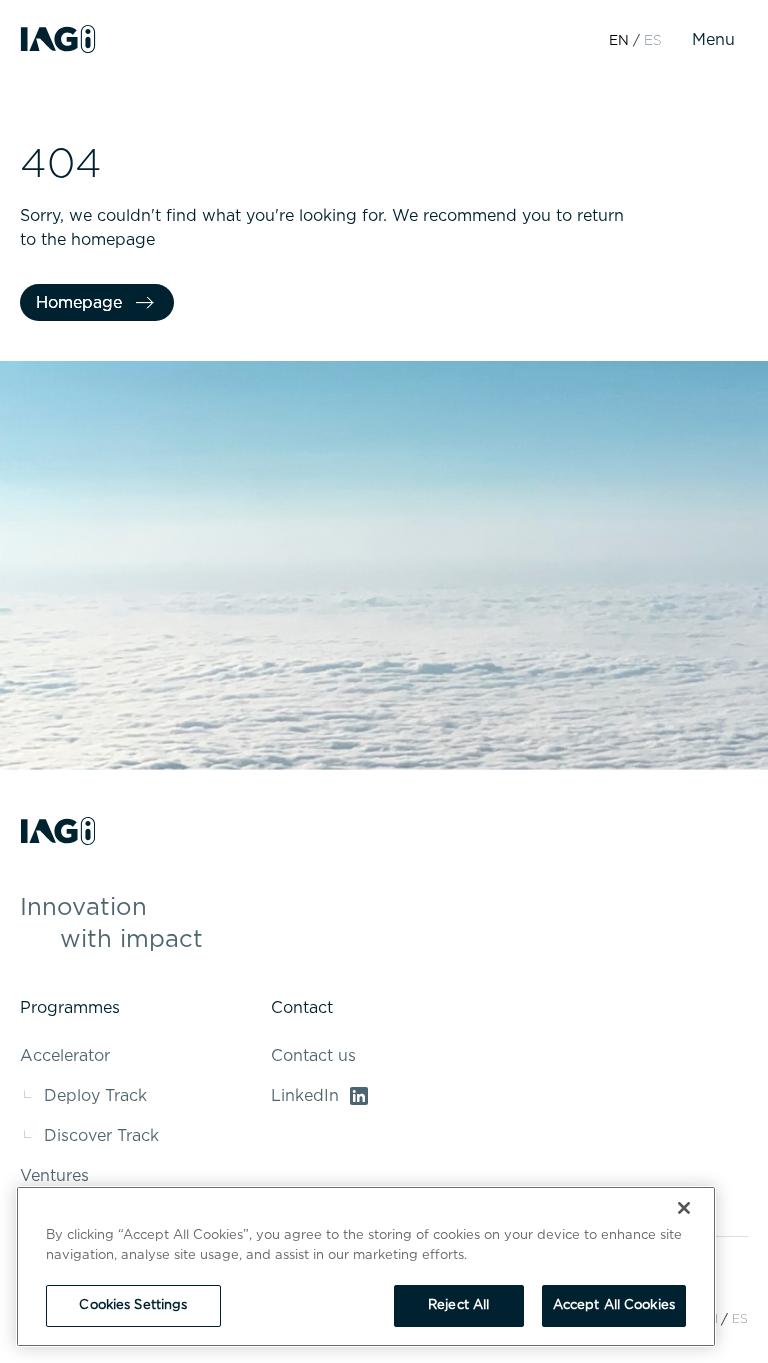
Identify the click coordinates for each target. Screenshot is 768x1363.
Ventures (54, 1176)
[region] (366, 1266)
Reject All (458, 1305)
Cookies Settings (133, 1305)
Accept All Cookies (614, 1305)
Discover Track (101, 1136)
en (619, 41)
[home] (58, 40)
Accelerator (65, 1056)
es (740, 1319)
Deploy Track (95, 1096)
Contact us (313, 1056)
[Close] (684, 1208)
